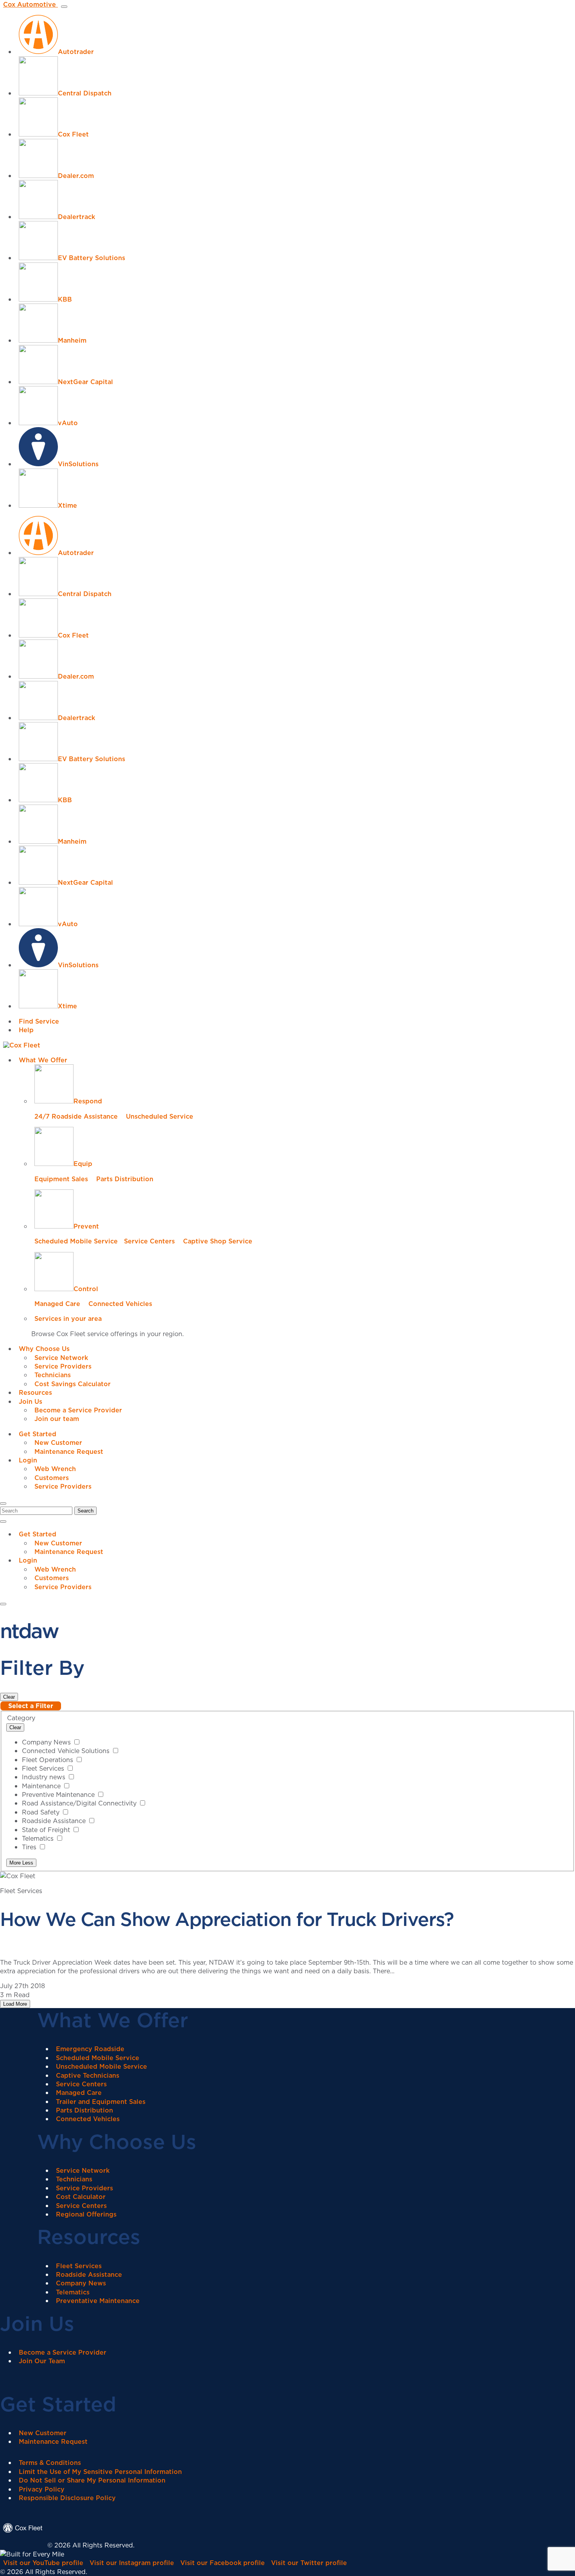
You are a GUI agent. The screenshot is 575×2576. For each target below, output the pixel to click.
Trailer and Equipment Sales (101, 2102)
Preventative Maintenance (98, 2301)
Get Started (38, 1434)
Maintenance (42, 1786)
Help (26, 1030)
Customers (52, 1478)
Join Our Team (42, 2361)
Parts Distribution (125, 1179)
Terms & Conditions (50, 2463)
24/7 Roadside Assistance (76, 1116)
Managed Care (57, 1304)
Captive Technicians (88, 2075)
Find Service (39, 1021)
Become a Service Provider (78, 1410)
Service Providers (63, 1366)
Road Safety (42, 1812)
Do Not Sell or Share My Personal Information (92, 2480)
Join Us (31, 1401)
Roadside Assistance (55, 1821)
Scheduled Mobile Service (76, 1241)
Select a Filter (31, 1706)
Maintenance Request (69, 1451)
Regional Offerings (86, 2214)
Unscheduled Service (160, 1116)
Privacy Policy (42, 2489)
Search (85, 1511)
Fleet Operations (49, 1760)
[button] (3, 1504)
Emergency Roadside (90, 2049)
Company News (47, 1742)
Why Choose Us (44, 1349)
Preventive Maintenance (59, 1795)
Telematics (39, 1838)
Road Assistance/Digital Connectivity (80, 1803)
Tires (30, 1847)
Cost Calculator (81, 2197)
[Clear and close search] (3, 1522)
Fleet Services (44, 1768)
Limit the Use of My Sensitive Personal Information (100, 2472)
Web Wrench (55, 1469)
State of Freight (47, 1830)
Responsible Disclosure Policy (67, 2498)
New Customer (58, 1442)
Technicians (53, 1375)
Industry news (45, 1777)
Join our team (57, 1419)
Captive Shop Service (218, 1241)
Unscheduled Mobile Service (102, 2066)
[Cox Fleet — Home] (24, 2545)
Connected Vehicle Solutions (67, 1751)
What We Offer (43, 1060)
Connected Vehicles (120, 1304)
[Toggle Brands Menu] (64, 7)
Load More (15, 2004)
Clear (9, 1697)
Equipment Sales (61, 1179)
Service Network (61, 1358)
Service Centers (149, 1241)
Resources (35, 1392)
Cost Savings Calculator (73, 1384)
